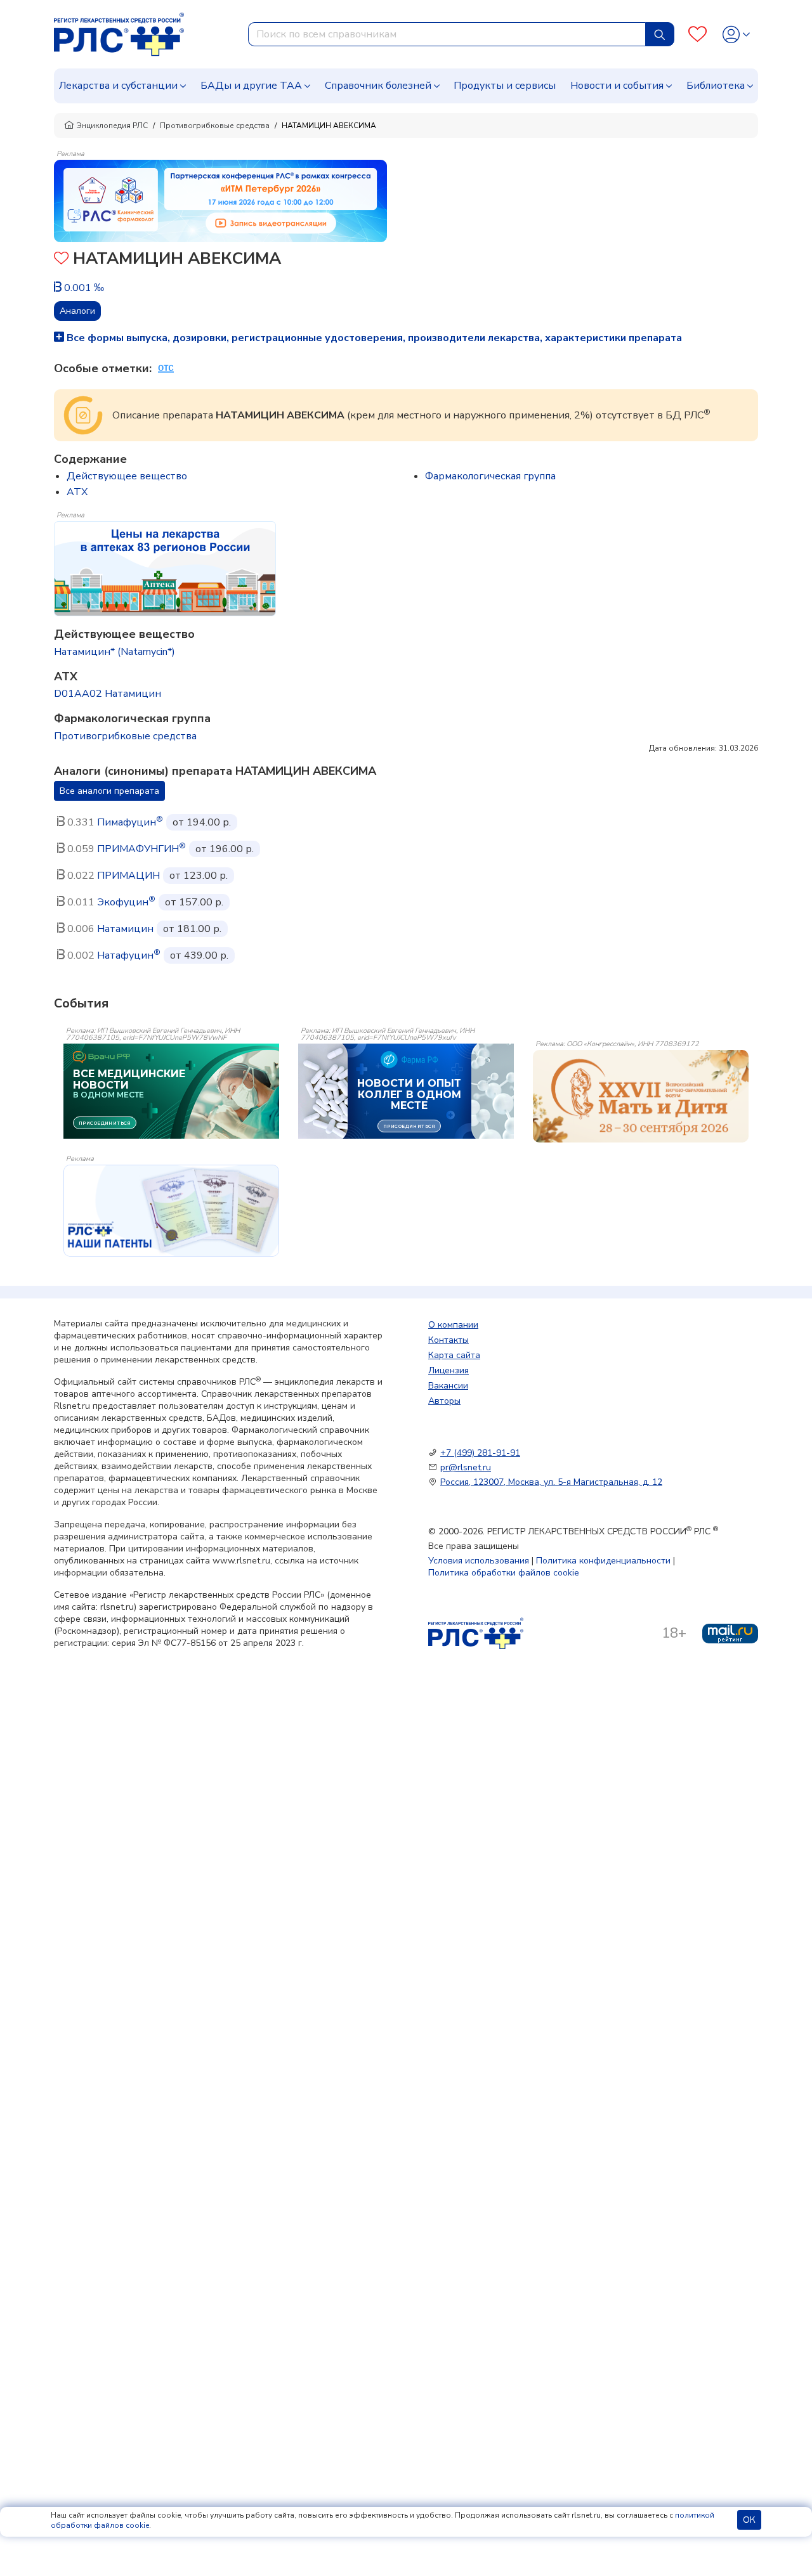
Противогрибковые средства (215, 126)
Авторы (444, 1401)
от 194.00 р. (202, 822)
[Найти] (660, 34)
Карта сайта (454, 1355)
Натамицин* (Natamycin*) (115, 652)
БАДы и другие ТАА (251, 86)
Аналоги (77, 311)
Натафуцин (129, 955)
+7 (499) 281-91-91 (480, 1453)
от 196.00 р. (225, 849)
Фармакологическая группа (490, 476)
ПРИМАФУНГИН (141, 849)
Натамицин (125, 929)
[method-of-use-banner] (220, 200)
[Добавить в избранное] (61, 260)
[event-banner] (641, 1096)
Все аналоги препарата (109, 791)
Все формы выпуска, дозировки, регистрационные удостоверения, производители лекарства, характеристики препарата (373, 338)
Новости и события (617, 86)
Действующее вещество (127, 476)
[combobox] (447, 34)
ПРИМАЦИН (128, 876)
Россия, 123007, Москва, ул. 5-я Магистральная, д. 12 (551, 1482)
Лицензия (449, 1370)
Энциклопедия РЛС (112, 126)
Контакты (449, 1340)
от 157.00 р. (194, 902)
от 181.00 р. (192, 929)
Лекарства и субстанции (118, 86)
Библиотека (716, 86)
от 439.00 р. (199, 955)
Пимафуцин (130, 822)
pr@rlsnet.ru (466, 1467)
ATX (77, 492)
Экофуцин (126, 902)
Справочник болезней (378, 86)
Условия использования (479, 1561)
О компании (453, 1325)
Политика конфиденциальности (603, 1561)
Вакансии (448, 1386)
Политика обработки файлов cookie (504, 1573)
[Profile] (736, 35)
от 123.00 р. (199, 876)
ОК (749, 2520)
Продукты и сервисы (505, 86)
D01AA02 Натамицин (108, 694)
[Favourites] (697, 35)
